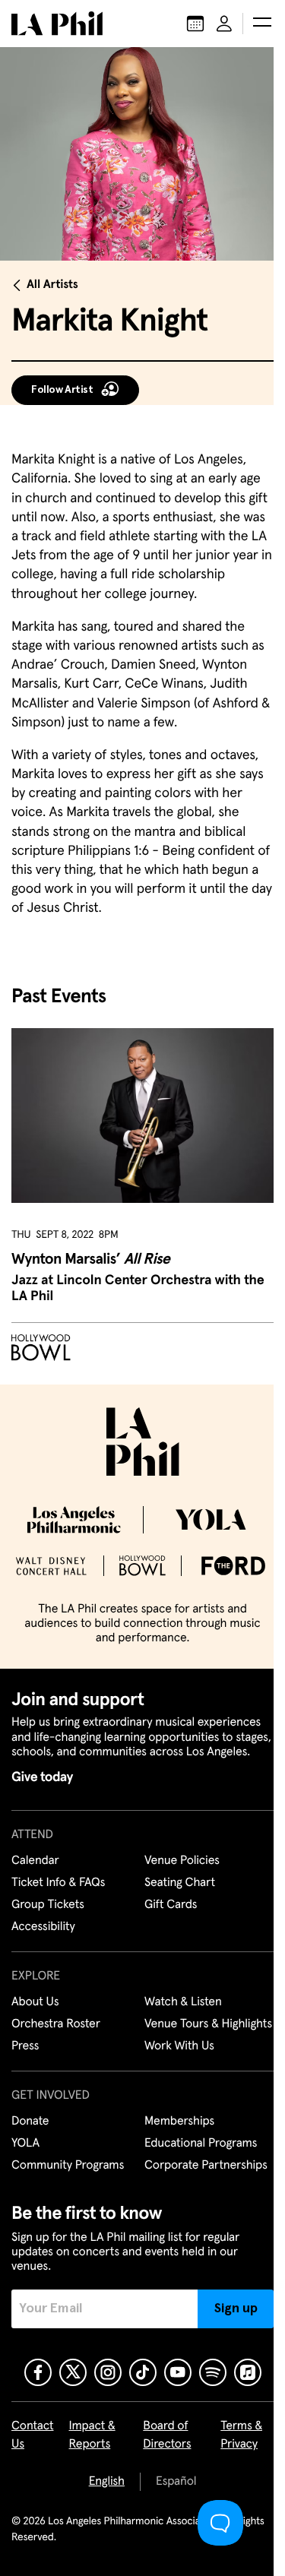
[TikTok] (143, 2372)
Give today (42, 1777)
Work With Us (179, 2046)
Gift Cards (171, 1905)
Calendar (35, 1861)
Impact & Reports (92, 2435)
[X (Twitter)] (73, 2372)
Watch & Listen (183, 2002)
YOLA (25, 2144)
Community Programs (68, 2166)
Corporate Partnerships (206, 2166)
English (107, 2482)
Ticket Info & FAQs (58, 1883)
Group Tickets (48, 1905)
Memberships (179, 2122)
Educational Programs (201, 2144)
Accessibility (43, 1927)
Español (176, 2482)
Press (25, 2046)
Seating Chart (180, 1883)
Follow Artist (62, 390)
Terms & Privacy (241, 2435)
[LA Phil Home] (57, 24)
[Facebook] (38, 2372)
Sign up (236, 2309)
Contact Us (33, 2435)
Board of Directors (167, 2435)
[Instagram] (108, 2372)
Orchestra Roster (56, 2024)
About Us (35, 2002)
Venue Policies (182, 1861)
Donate (30, 2122)
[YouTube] (178, 2372)
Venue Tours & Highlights (208, 2024)
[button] (262, 24)
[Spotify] (213, 2372)
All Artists (52, 285)
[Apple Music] (248, 2372)
